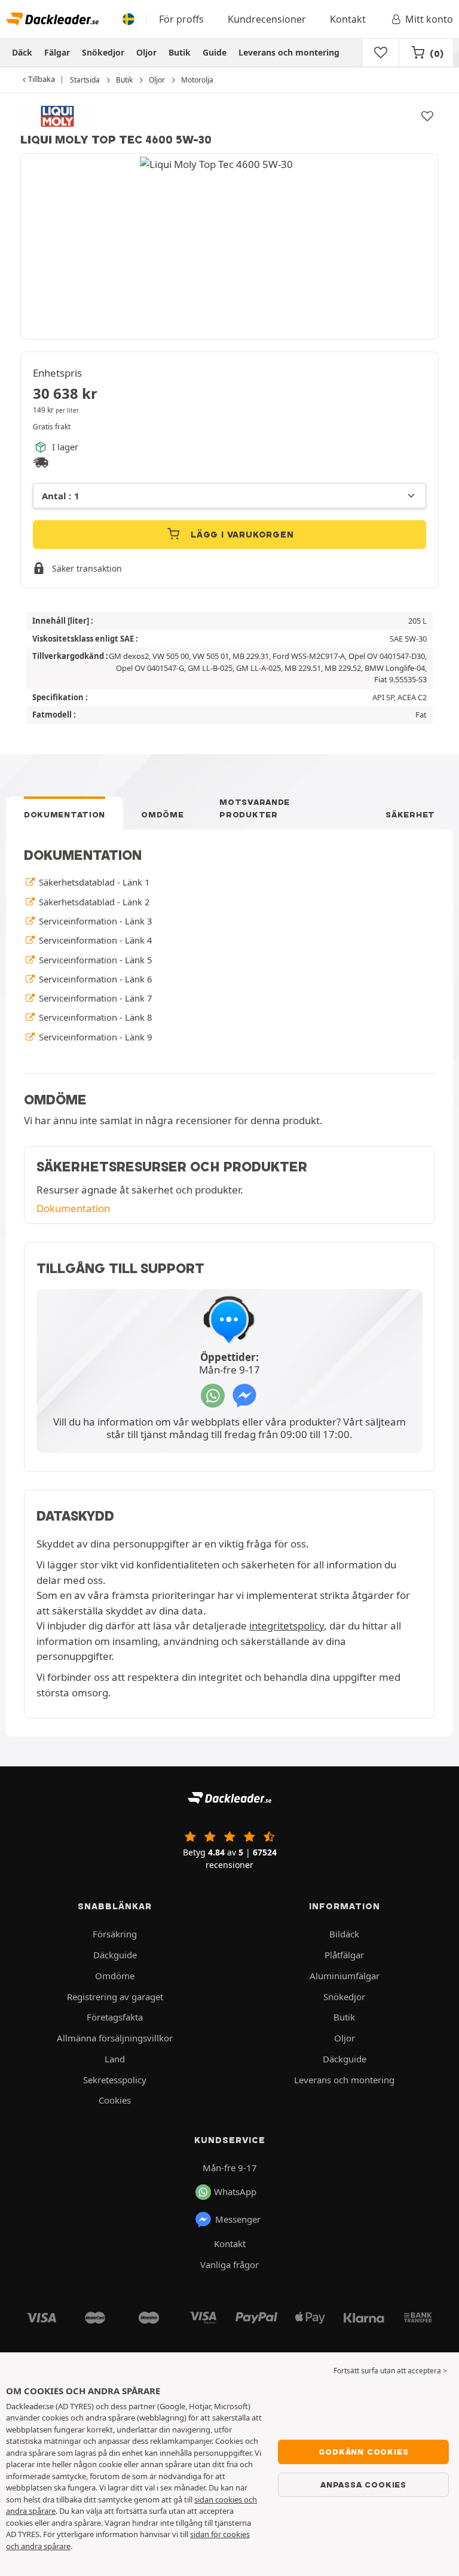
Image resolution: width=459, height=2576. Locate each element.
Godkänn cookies (364, 2452)
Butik (180, 52)
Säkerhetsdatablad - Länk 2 (93, 902)
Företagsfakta (115, 2017)
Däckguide (115, 1955)
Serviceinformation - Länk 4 (94, 940)
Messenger (238, 2219)
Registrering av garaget (115, 1997)
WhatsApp (235, 2192)
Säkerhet (410, 814)
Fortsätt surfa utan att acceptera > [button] (390, 2371)
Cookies (115, 2100)
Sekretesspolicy (115, 2080)
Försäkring (115, 1934)
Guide (215, 52)
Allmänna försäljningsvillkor (115, 2038)
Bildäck (344, 1934)
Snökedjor (103, 52)
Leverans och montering (289, 52)
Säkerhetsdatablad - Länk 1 (93, 882)
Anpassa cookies (363, 2485)
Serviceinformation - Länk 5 (94, 960)
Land (115, 2059)
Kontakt (348, 19)
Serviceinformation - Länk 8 (94, 1017)
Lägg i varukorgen (241, 535)
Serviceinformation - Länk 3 (94, 921)
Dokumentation (65, 814)
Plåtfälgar (344, 1955)
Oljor (146, 52)
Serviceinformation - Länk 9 (94, 1037)
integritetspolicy (287, 1626)
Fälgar (57, 52)
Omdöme (162, 814)
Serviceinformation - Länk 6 (94, 979)
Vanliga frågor (229, 2264)
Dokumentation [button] (73, 1208)
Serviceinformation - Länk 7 (94, 998)
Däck (22, 52)
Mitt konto (429, 19)
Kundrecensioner (267, 19)
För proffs (181, 19)
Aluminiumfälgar (345, 1976)
